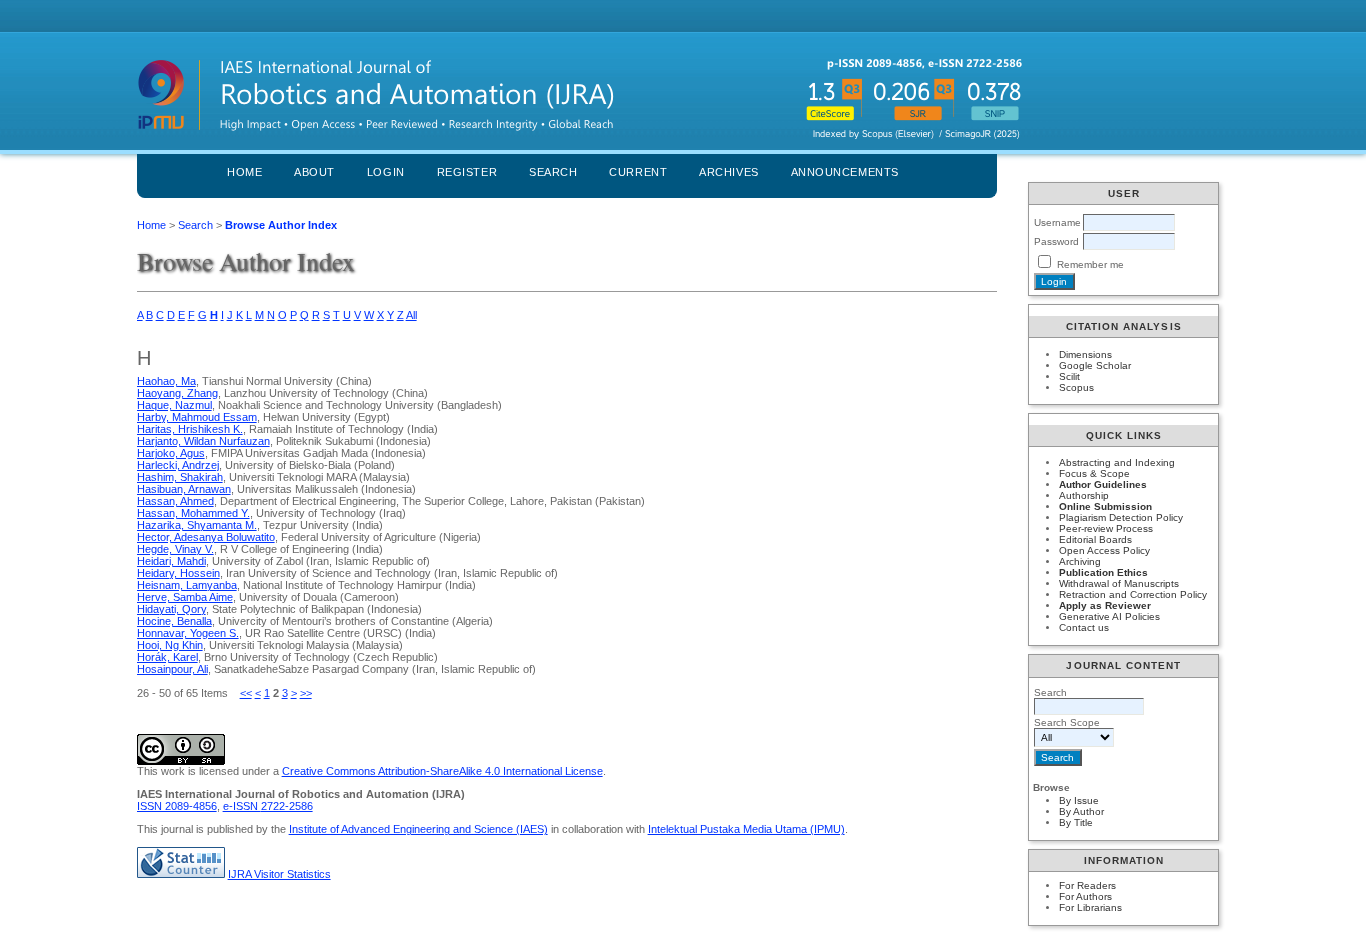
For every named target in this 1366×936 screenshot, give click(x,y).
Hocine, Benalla (174, 621)
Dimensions (1085, 354)
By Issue (1079, 800)
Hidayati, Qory (171, 609)
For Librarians (1090, 907)
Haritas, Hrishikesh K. (190, 429)
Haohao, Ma (166, 381)
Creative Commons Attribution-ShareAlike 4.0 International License (442, 771)
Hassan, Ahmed (175, 501)
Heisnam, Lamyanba (187, 585)
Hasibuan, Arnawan (184, 489)
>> (306, 693)
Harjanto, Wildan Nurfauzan (203, 441)
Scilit (1069, 376)
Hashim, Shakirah (180, 477)
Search (553, 172)
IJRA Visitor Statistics (279, 874)
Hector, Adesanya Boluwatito (206, 537)
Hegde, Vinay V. (175, 549)
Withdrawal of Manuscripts (1119, 583)
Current (638, 172)
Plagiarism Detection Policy (1121, 517)
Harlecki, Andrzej (178, 465)
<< (246, 693)
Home (244, 172)
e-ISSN (268, 806)
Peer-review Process (1106, 528)
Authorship (1084, 495)
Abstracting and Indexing (1117, 462)
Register (467, 172)
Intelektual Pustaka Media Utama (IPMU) (746, 829)
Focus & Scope (1094, 473)
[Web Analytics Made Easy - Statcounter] (181, 874)
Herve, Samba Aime (185, 597)
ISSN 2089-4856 (177, 806)
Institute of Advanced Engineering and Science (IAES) (418, 829)
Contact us (1084, 627)
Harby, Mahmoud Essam (197, 417)
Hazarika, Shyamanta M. (197, 525)
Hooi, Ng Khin (170, 645)
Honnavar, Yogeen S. (188, 633)
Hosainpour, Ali (172, 669)
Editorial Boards (1095, 539)
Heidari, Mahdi (171, 561)
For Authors (1085, 896)
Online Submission (1105, 506)
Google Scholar (1095, 365)
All (411, 315)
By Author (1081, 811)
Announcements (845, 172)
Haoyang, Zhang (177, 393)
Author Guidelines (1103, 484)
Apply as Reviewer (1105, 605)
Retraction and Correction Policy (1133, 594)
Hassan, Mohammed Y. (193, 513)
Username (1057, 222)
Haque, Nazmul (174, 405)
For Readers (1087, 885)
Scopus (1076, 387)
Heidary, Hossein (178, 573)
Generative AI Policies (1109, 616)
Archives (728, 172)
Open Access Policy (1104, 550)
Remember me (1090, 264)
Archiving (1080, 561)
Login (386, 172)
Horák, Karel (167, 657)
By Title (1076, 822)
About (314, 172)
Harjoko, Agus (171, 453)
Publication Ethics (1103, 572)
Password (1056, 241)
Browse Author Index (281, 225)
